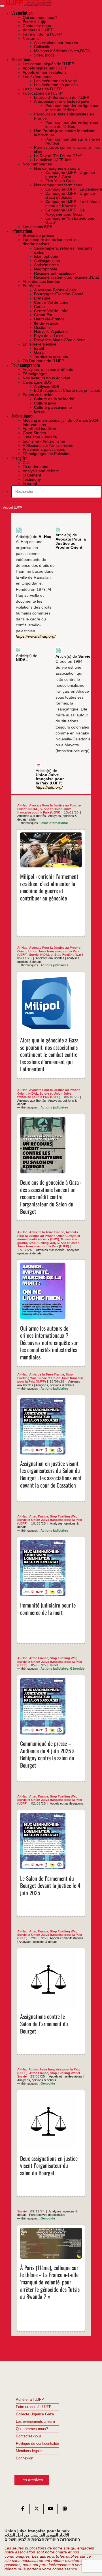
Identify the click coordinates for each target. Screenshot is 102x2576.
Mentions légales (30, 2451)
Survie (44, 809)
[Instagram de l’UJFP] (65, 2510)
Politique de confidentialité (37, 2444)
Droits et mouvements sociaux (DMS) (49, 1237)
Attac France (39, 1516)
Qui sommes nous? (32, 2429)
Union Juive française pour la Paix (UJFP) (44, 811)
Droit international (54, 823)
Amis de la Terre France (47, 1232)
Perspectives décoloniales (47, 2215)
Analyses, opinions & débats (55, 1385)
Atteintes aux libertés (32, 816)
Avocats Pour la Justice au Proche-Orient (48, 1234)
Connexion (25, 2458)
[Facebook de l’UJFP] (23, 2510)
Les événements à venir (36, 2422)
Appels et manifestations (67, 1803)
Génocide (77, 1669)
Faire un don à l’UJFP (34, 2407)
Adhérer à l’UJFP (30, 2400)
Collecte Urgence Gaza (35, 2414)
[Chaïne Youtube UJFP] (50, 2510)
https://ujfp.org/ (49, 787)
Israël (54, 1665)
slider (33, 819)
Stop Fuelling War (68, 955)
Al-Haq (22, 805)
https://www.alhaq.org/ (36, 636)
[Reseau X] (37, 2510)
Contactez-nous (29, 2436)
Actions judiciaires (54, 965)
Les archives (32, 2480)
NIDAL (33, 809)
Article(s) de (34, 537)
